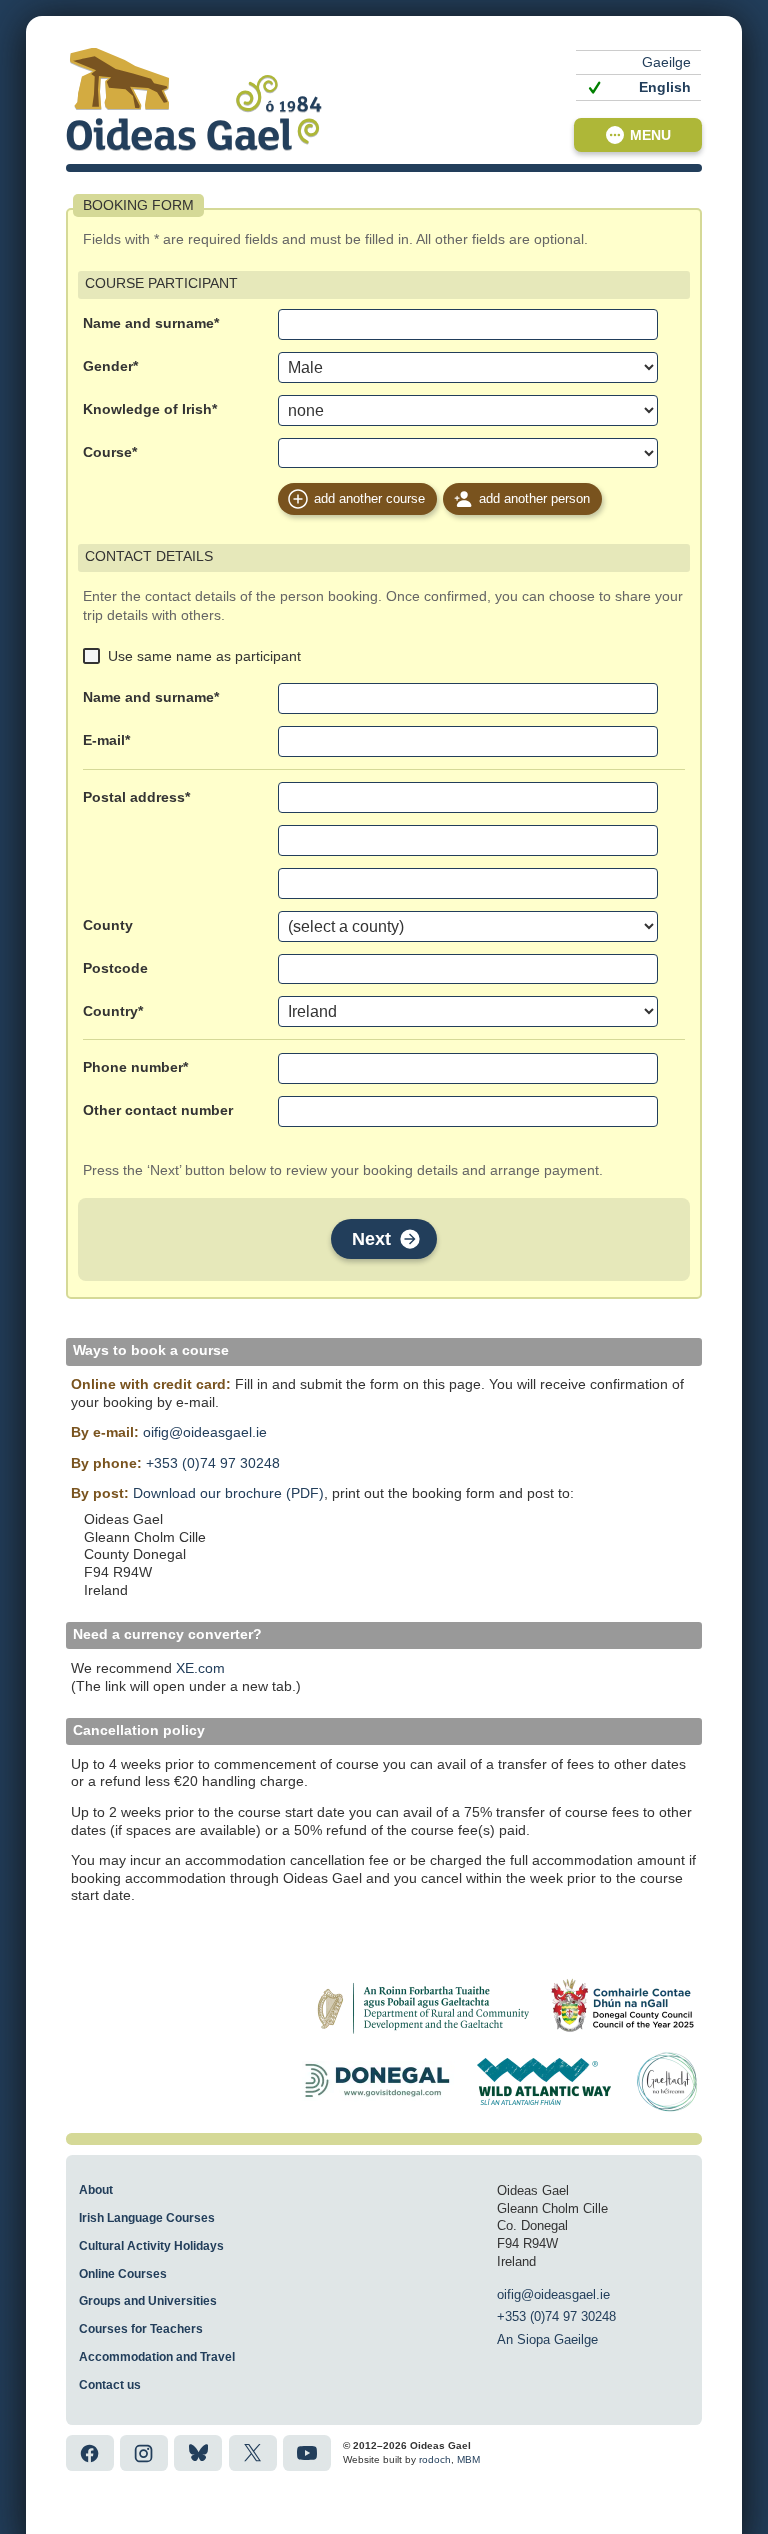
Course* (110, 452)
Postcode (115, 968)
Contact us (110, 2385)
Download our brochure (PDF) (228, 1493)
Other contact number (158, 1110)
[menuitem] (638, 62)
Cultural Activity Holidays (151, 2246)
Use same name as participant (204, 656)
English (665, 87)
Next (371, 1239)
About (96, 2190)
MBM (468, 2459)
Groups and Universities (148, 2301)
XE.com (200, 1668)
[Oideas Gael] (194, 99)
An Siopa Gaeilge (547, 2339)
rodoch (435, 2459)
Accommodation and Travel (157, 2357)
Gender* (110, 366)
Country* (113, 1011)
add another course (369, 498)
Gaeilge (666, 62)
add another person (534, 498)
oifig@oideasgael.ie (205, 1432)
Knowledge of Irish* (150, 409)
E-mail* (106, 740)
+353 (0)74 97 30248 (213, 1463)
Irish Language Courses (147, 2218)
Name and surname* (151, 323)
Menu (650, 135)
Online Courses (123, 2274)
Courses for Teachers (141, 2329)
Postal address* (136, 797)
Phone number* (135, 1067)
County (108, 925)
